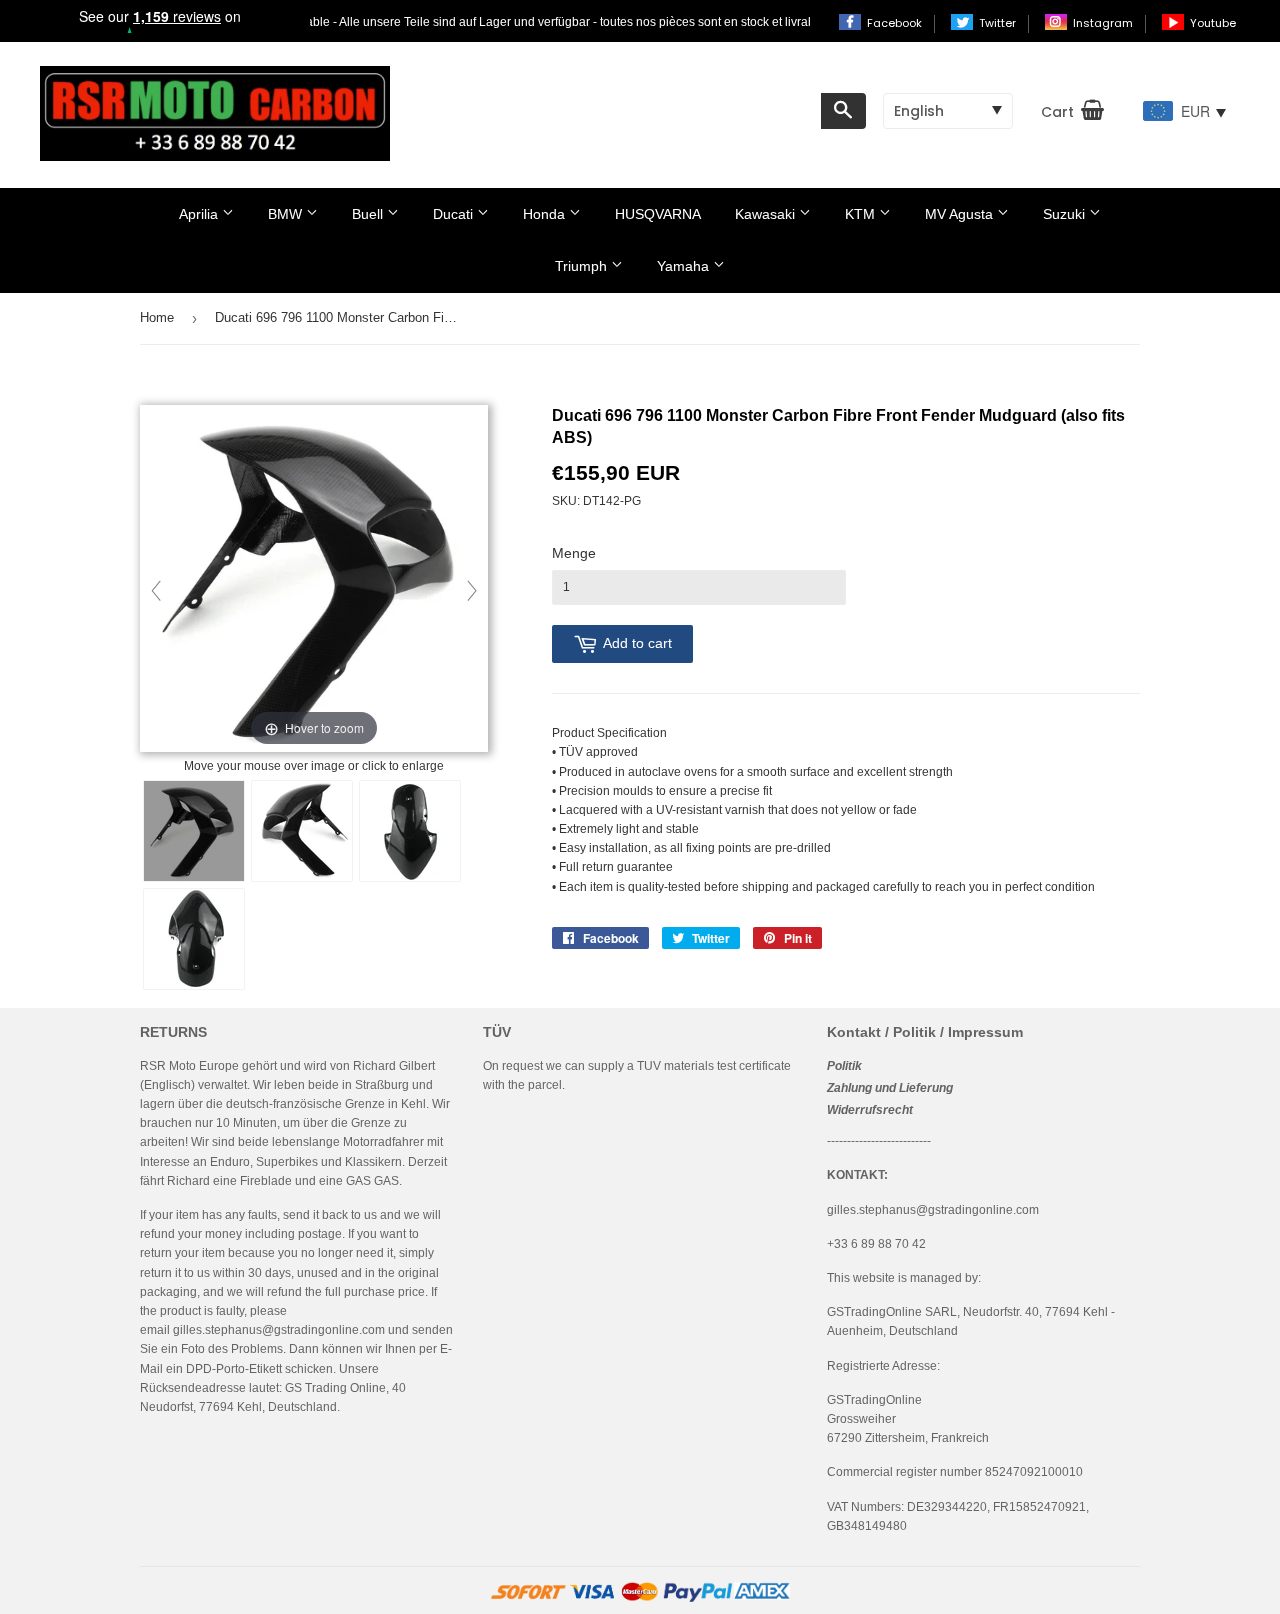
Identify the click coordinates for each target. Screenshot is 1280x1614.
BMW (287, 214)
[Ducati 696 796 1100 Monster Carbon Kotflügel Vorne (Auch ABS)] (194, 831)
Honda (546, 214)
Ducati (455, 214)
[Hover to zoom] (314, 580)
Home (157, 317)
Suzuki (1066, 214)
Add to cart (637, 643)
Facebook (896, 23)
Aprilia (200, 214)
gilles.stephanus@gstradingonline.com (279, 1330)
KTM (862, 214)
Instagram (1104, 23)
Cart (1057, 112)
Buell (369, 214)
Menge (574, 553)
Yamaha (685, 266)
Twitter (999, 23)
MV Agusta (961, 214)
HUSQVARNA (658, 214)
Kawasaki (767, 214)
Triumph (583, 266)
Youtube (1213, 23)
